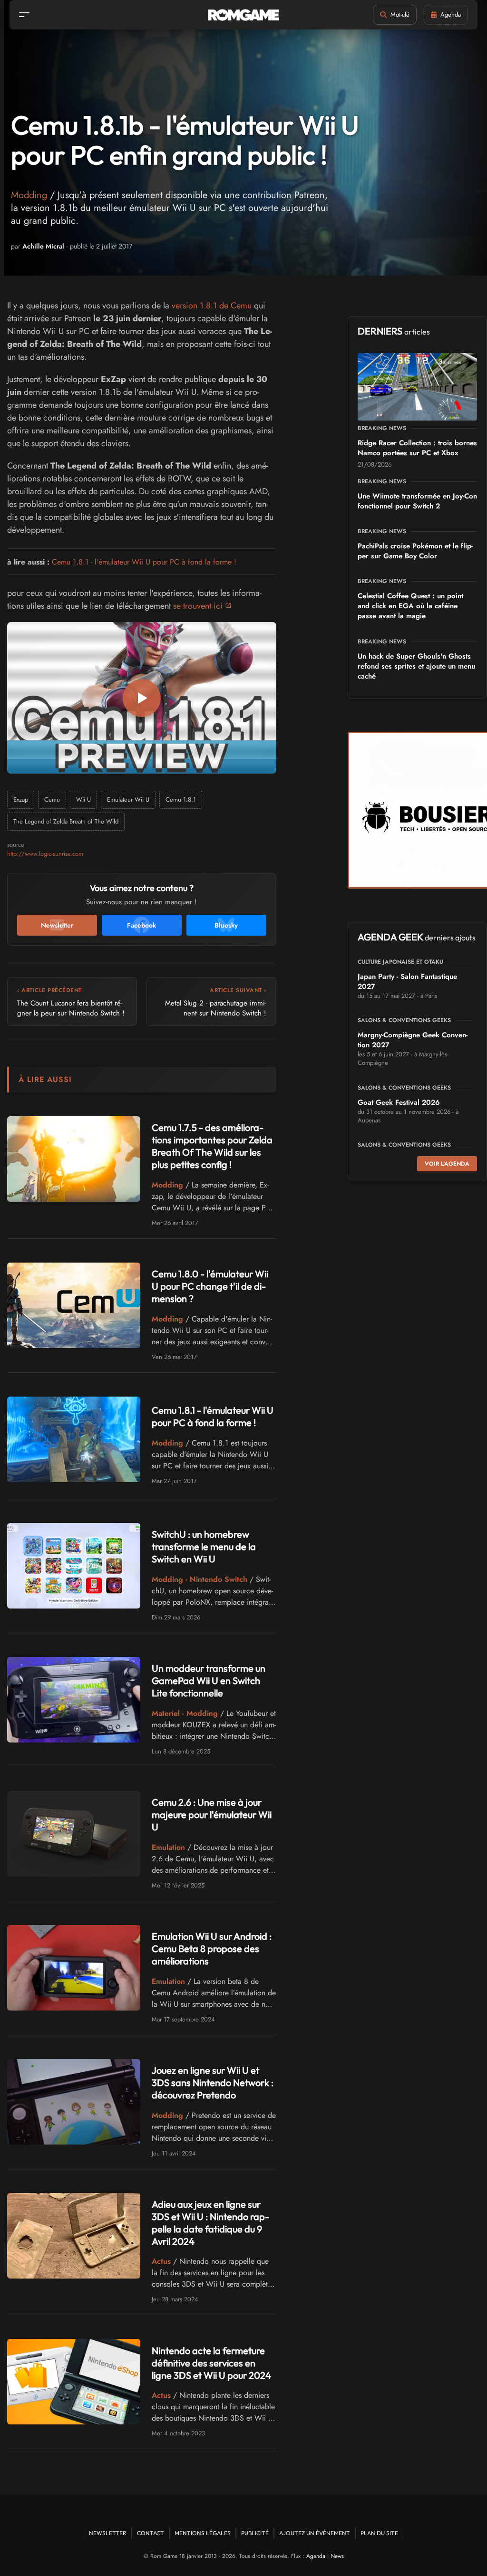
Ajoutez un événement (315, 2533)
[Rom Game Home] (243, 15)
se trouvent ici (198, 606)
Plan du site (379, 2533)
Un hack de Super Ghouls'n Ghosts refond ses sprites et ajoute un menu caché (416, 666)
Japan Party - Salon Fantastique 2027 (407, 982)
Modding (29, 195)
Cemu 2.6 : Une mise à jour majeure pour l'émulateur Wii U (212, 1815)
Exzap (21, 800)
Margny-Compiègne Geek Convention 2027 (413, 1040)
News (337, 2556)
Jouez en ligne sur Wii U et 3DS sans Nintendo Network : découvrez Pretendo (213, 2083)
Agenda (316, 2556)
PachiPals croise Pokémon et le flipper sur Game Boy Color (415, 551)
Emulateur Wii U (128, 800)
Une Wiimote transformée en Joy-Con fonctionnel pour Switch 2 (417, 501)
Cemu (52, 800)
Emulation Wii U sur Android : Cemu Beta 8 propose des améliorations (212, 1949)
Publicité (255, 2533)
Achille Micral (43, 246)
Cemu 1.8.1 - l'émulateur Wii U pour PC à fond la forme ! (144, 562)
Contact (151, 2533)
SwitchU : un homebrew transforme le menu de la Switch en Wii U (204, 1547)
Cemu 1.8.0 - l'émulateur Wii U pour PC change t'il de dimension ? (210, 1286)
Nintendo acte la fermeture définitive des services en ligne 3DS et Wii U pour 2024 (211, 2363)
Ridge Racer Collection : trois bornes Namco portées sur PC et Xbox (417, 448)
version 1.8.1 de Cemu (212, 306)
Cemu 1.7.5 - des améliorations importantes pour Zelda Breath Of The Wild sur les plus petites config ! (212, 1146)
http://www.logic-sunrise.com (45, 854)
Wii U (83, 800)
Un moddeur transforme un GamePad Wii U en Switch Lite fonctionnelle (209, 1681)
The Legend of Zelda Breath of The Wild (66, 821)
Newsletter (108, 2533)
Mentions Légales (203, 2533)
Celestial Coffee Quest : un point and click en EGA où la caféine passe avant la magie (410, 606)
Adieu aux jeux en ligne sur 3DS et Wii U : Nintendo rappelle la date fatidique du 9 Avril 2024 (210, 2223)
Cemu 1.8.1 (181, 800)
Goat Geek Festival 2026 (399, 1102)
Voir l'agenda (447, 1164)
